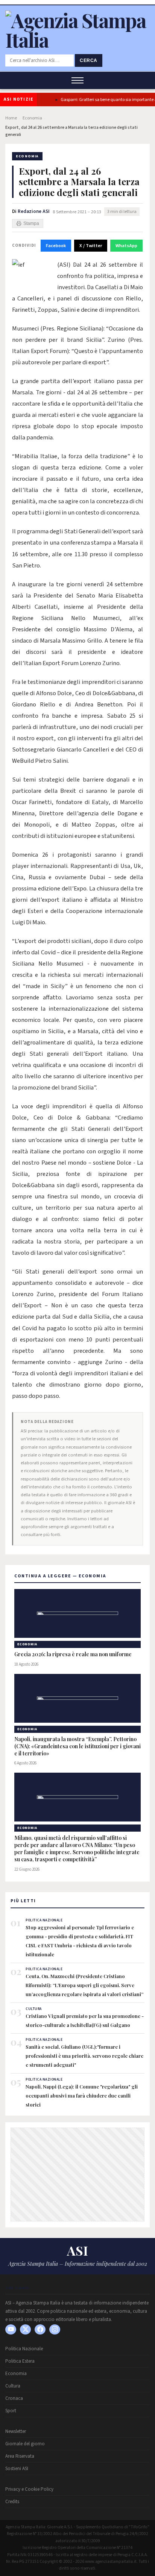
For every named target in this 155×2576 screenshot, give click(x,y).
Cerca (89, 60)
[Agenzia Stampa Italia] (77, 40)
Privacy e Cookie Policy (29, 2489)
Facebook (56, 246)
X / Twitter (91, 246)
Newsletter (16, 2431)
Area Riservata (20, 2456)
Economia (32, 118)
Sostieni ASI (17, 2469)
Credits (12, 2502)
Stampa (31, 223)
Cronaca (14, 2398)
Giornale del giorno (25, 2444)
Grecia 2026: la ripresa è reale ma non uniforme (73, 1654)
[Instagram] (55, 2329)
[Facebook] (40, 2329)
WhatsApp (126, 246)
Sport (11, 2411)
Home (11, 118)
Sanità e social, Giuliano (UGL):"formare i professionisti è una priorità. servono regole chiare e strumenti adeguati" (84, 2056)
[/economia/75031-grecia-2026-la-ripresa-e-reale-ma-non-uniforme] (77, 1613)
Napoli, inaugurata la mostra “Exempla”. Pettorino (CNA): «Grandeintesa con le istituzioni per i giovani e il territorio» (77, 1746)
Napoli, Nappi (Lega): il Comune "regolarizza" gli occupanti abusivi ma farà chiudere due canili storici (82, 2095)
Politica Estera (20, 2361)
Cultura (13, 2386)
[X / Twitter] (25, 2329)
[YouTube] (11, 2329)
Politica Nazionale (24, 2349)
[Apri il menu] (77, 80)
